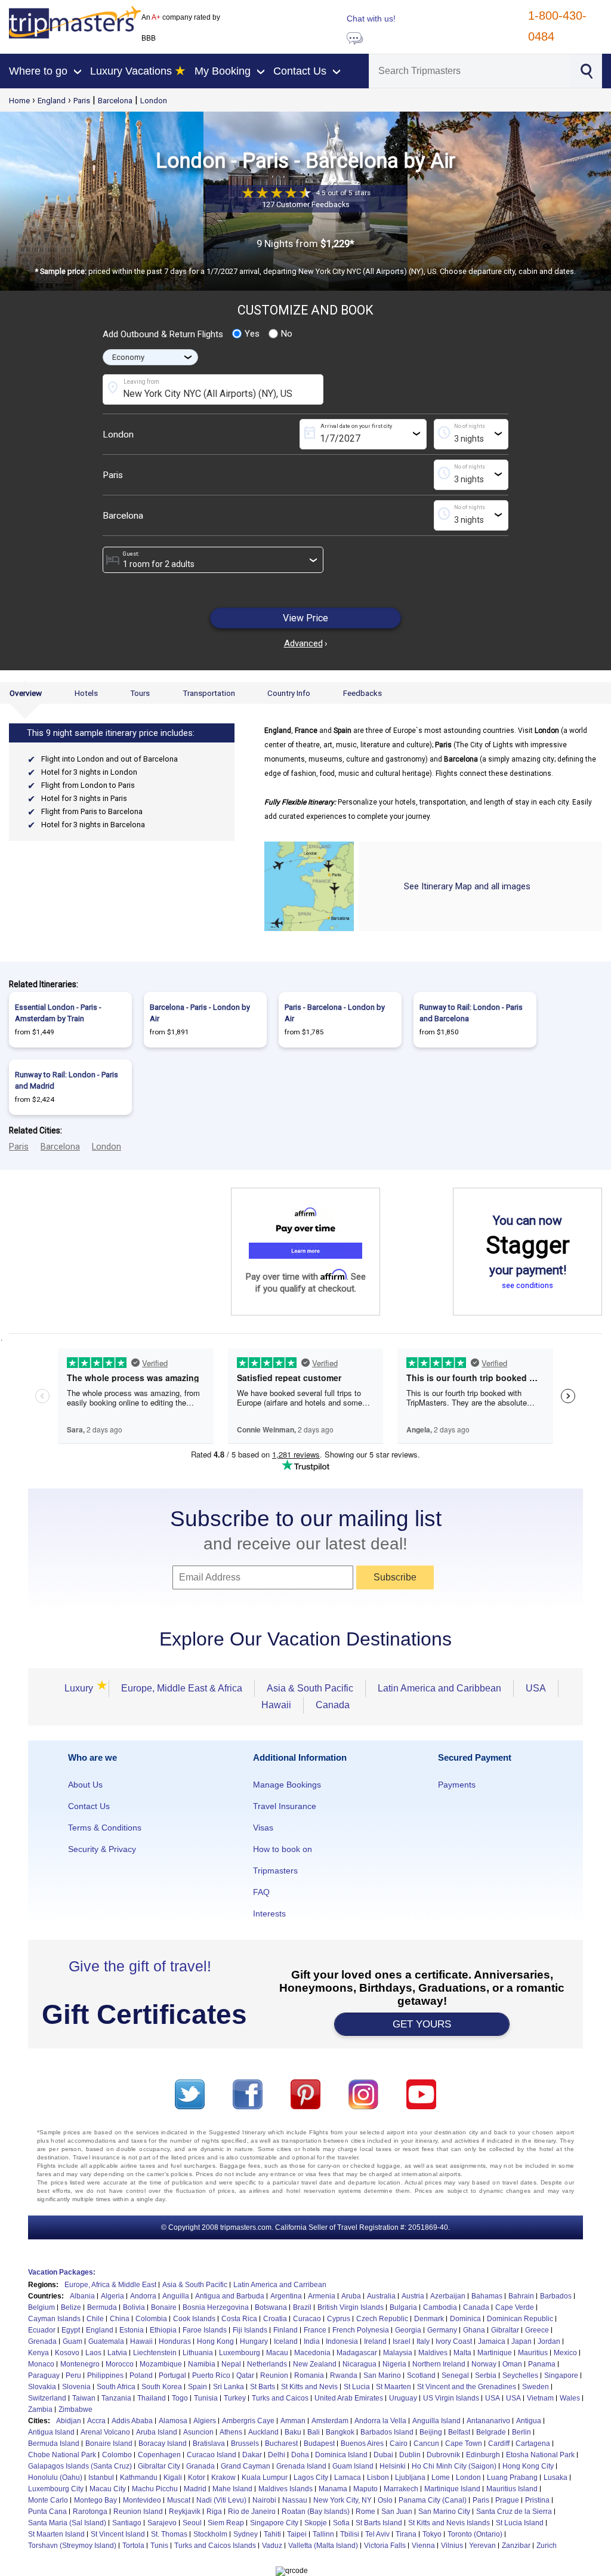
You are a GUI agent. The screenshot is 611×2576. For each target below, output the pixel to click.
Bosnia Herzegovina (216, 2307)
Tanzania (116, 2398)
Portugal (172, 2375)
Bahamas (487, 2296)
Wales (570, 2398)
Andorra (143, 2296)
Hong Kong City (528, 2466)
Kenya (38, 2353)
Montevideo (142, 2500)
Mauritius (533, 2353)
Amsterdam (330, 2421)
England (52, 101)
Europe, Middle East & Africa (182, 1688)
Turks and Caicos (280, 2398)
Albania (82, 2296)
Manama (333, 2489)
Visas (263, 1828)
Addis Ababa (132, 2421)
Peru (73, 2375)
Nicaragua (359, 2364)
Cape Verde (515, 2307)
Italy (423, 2341)
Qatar (245, 2375)
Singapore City (274, 2523)
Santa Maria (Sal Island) (67, 2523)
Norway (484, 2364)
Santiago (127, 2523)
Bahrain (521, 2296)
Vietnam (540, 2398)
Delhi (277, 2455)
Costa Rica (239, 2319)
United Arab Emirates (349, 2398)
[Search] (586, 70)
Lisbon (378, 2478)
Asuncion (198, 2432)
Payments (457, 1785)
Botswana (271, 2307)
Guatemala (106, 2341)
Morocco (120, 2364)
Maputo (365, 2489)
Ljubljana (410, 2478)
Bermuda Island (54, 2443)
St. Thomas (169, 2534)
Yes (252, 334)
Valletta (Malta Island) (323, 2546)
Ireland (375, 2341)
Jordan (549, 2341)
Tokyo (432, 2534)
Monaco (41, 2364)
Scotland (421, 2375)
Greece (537, 2330)
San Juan (397, 2512)
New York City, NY (342, 2500)
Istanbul (101, 2478)
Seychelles (520, 2375)
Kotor (197, 2478)
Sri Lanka (229, 2387)
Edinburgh (483, 2455)
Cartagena (533, 2443)
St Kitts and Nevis (309, 2387)
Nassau (295, 2500)
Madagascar (357, 2353)
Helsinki (393, 2466)
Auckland (263, 2432)
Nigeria (394, 2364)
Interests (269, 1913)
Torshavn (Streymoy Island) (72, 2546)
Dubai (383, 2455)
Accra (96, 2421)
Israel (402, 2341)
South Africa (116, 2387)
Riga (214, 2512)
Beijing (431, 2432)
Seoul (192, 2523)
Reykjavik (185, 2512)
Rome (365, 2512)
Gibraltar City (159, 2466)
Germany (442, 2330)
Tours (140, 693)
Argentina (286, 2296)
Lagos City (311, 2478)
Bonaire (164, 2307)
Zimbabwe (75, 2409)
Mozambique (161, 2364)
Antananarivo (488, 2421)
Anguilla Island (436, 2421)
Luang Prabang (512, 2478)
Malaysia (398, 2353)
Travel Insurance (285, 1806)
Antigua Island (51, 2432)
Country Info (289, 693)
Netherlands (267, 2364)
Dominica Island (341, 2455)
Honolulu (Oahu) (55, 2478)
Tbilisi (350, 2534)
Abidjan (69, 2421)
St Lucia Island (520, 2523)
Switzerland (47, 2398)
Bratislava (209, 2443)
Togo (180, 2398)
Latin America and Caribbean (439, 1688)
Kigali (173, 2478)
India (312, 2341)
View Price (305, 618)
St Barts (263, 2387)
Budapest (319, 2443)
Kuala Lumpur (265, 2478)
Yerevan (482, 2546)
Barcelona (115, 101)
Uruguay (403, 2398)
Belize (71, 2307)
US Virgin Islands (451, 2398)
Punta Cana (47, 2512)
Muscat (179, 2500)
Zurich (547, 2546)
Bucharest (281, 2443)
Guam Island (353, 2466)
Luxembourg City (56, 2489)
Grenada (42, 2341)
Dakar (252, 2455)
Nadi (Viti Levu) (221, 2500)
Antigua (529, 2421)
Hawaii (276, 1705)
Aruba (351, 2296)
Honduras (175, 2341)
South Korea (162, 2387)
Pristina (537, 2500)
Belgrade (491, 2432)
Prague (507, 2500)
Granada (200, 2466)
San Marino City (444, 2512)
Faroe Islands (205, 2330)
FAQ (261, 1892)
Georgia (408, 2330)
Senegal (455, 2375)
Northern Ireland (439, 2364)
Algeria (112, 2296)
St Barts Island (379, 2523)
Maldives (433, 2353)
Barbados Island (387, 2432)
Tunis (159, 2546)
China (120, 2319)
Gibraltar (505, 2330)
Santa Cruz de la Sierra (514, 2512)
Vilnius (452, 2546)
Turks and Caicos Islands (215, 2546)
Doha (300, 2455)
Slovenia (76, 2387)
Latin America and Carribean (280, 2285)
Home (19, 101)
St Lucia (357, 2387)
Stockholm (210, 2534)
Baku (293, 2432)
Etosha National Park (540, 2455)
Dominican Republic (520, 2319)
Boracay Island (163, 2443)
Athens (231, 2432)
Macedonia (312, 2353)
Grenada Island (301, 2466)
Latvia (117, 2353)
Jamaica (492, 2341)
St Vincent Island (118, 2534)
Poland (141, 2375)
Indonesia (342, 2341)
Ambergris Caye (248, 2421)
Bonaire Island (109, 2443)
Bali (314, 2432)
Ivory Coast (454, 2341)
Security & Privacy (102, 1849)
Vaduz (272, 2546)
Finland (286, 2330)
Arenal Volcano (105, 2432)
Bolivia (134, 2307)
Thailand (152, 2398)
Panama (542, 2364)
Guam (72, 2341)
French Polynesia (361, 2330)
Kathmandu (139, 2478)
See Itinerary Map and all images (467, 886)
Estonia (132, 2330)
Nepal (231, 2364)
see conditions (527, 1285)
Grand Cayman (246, 2466)
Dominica (465, 2319)
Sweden (536, 2387)
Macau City (108, 2489)
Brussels (245, 2443)
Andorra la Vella (380, 2421)
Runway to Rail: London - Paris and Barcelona (471, 1013)
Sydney (246, 2534)
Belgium (41, 2307)
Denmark (429, 2319)
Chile (95, 2319)
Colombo (117, 2455)
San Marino (382, 2375)
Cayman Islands (54, 2319)
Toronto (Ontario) (475, 2534)
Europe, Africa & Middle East (110, 2285)
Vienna (423, 2546)
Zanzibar (516, 2546)
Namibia (202, 2364)
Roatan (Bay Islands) (316, 2512)
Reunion (274, 2375)
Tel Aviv (377, 2534)
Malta (462, 2353)
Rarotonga (90, 2512)
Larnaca (348, 2478)
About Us (85, 1785)
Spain (198, 2387)
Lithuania (198, 2353)
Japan (521, 2341)
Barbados (556, 2296)
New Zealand (315, 2364)
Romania (309, 2375)
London (154, 101)
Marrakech (401, 2489)
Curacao (307, 2319)
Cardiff (499, 2443)
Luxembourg (240, 2353)
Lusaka (556, 2478)
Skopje (316, 2523)
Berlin (521, 2432)
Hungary (254, 2341)
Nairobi (264, 2500)
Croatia (275, 2319)
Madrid (195, 2489)
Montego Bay (95, 2500)
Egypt (71, 2330)
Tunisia (206, 2398)
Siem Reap (226, 2523)
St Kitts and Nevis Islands (449, 2523)
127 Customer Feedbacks (306, 204)
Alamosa (173, 2421)
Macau (277, 2353)
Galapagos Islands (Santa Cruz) (80, 2466)
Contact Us (89, 1806)
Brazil (302, 2307)
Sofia (341, 2523)
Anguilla (176, 2296)
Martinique (495, 2353)
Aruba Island (157, 2432)
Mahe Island (232, 2489)
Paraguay (44, 2375)
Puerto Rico (211, 2375)
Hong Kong (215, 2341)
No (287, 334)
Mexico (565, 2353)
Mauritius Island (512, 2489)
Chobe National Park (62, 2455)
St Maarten (394, 2387)
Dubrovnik (443, 2455)
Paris (82, 101)
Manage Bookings (287, 1785)
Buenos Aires (362, 2443)
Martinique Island (452, 2489)
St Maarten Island (56, 2534)
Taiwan (84, 2398)
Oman (512, 2364)
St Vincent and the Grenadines (467, 2387)
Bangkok (340, 2432)
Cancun (426, 2443)
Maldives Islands (286, 2489)
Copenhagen (159, 2455)
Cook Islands (194, 2319)
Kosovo (67, 2353)
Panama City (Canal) (433, 2500)
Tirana (406, 2534)
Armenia (322, 2296)
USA (536, 1688)
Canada (333, 1705)
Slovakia (42, 2387)
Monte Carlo (48, 2500)
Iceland (286, 2341)
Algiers (205, 2421)
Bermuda (102, 2307)
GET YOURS (422, 2024)
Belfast (459, 2432)
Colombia (151, 2319)
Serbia (486, 2375)
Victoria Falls (385, 2546)
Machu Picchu (155, 2489)
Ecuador (42, 2330)
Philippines (105, 2375)
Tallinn (323, 2534)
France (315, 2330)
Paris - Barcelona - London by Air (335, 1013)
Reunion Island (138, 2512)
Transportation (209, 693)
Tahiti (272, 2534)
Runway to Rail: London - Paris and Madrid (67, 1080)
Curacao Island (212, 2455)
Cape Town (464, 2443)
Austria (413, 2296)
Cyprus (339, 2319)
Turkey (235, 2398)
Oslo (385, 2500)
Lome (441, 2478)
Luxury (81, 1688)
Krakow (223, 2478)
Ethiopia (163, 2330)
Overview (26, 693)
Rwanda (344, 2375)
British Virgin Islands (351, 2307)
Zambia (40, 2409)
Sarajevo (162, 2523)
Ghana (474, 2330)
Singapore (561, 2375)
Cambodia (440, 2307)
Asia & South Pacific (310, 1688)
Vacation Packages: (62, 2272)
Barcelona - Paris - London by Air (200, 1013)
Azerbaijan (448, 2296)
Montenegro (80, 2364)
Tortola (133, 2546)
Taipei (297, 2534)
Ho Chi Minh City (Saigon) (454, 2466)
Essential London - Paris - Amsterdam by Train (58, 1013)
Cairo (399, 2443)
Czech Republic (382, 2319)
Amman (293, 2421)
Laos (93, 2353)
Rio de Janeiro (252, 2512)
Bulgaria (403, 2307)
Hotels (86, 693)
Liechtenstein (155, 2353)
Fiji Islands (250, 2330)
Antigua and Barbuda (230, 2296)
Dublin (410, 2455)
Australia (381, 2296)
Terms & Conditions (105, 1828)
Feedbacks (362, 693)
